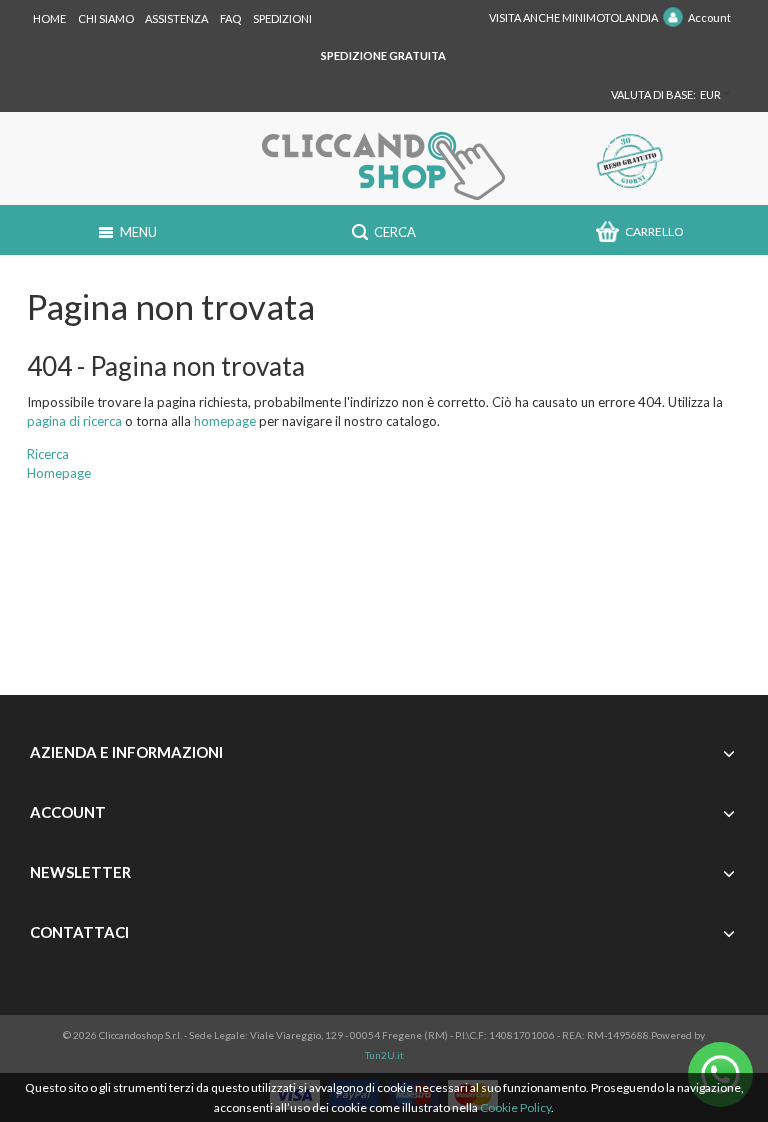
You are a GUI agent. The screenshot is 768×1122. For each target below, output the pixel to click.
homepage (225, 421)
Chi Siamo (106, 18)
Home (49, 18)
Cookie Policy (515, 1107)
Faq (230, 18)
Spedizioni (282, 18)
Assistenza (176, 18)
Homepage (59, 473)
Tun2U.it (384, 1055)
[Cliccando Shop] (384, 166)
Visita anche (573, 17)
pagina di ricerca (74, 421)
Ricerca (48, 454)
